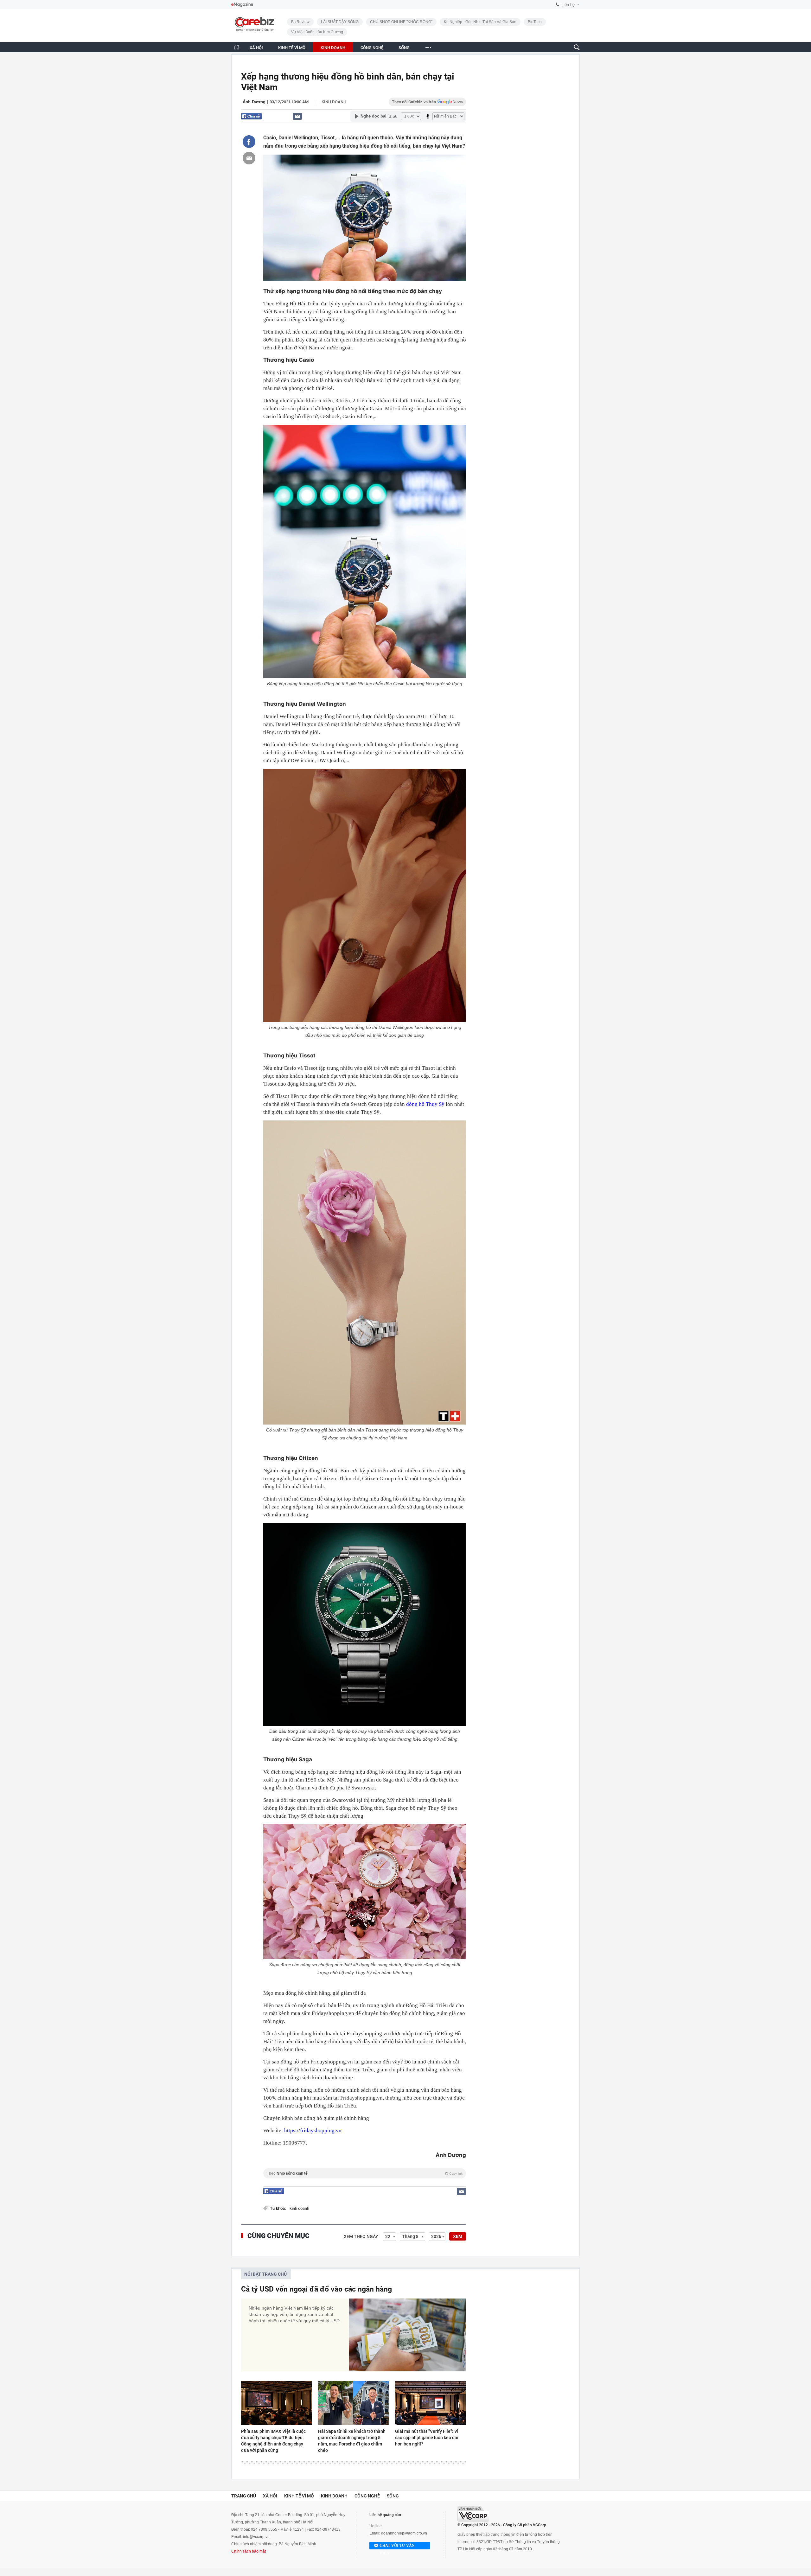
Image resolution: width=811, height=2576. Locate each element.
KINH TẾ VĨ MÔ (292, 48)
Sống (393, 2496)
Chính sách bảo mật (249, 2551)
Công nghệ (367, 2496)
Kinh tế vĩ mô (299, 2496)
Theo (365, 2173)
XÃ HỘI (256, 48)
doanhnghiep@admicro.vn (404, 2533)
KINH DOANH (333, 48)
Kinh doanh (334, 102)
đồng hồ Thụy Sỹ (425, 1104)
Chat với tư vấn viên (397, 2546)
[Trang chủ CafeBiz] (237, 47)
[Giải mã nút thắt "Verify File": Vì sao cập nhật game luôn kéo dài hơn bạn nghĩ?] (430, 2403)
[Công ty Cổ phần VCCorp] (473, 2514)
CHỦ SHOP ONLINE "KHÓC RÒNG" (401, 22)
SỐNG (404, 48)
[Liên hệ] (297, 116)
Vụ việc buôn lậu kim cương (317, 32)
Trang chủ (244, 2496)
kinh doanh (299, 2208)
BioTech (535, 22)
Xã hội (270, 2496)
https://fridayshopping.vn (313, 2130)
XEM (458, 2236)
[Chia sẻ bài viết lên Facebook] (249, 142)
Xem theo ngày (361, 2236)
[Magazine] (242, 5)
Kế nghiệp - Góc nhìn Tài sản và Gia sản (480, 22)
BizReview (300, 22)
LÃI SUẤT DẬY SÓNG (340, 22)
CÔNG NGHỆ (372, 48)
